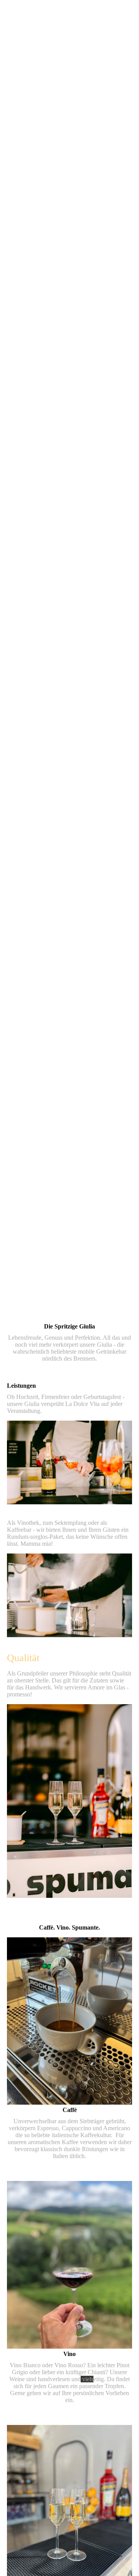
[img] (69, 644)
